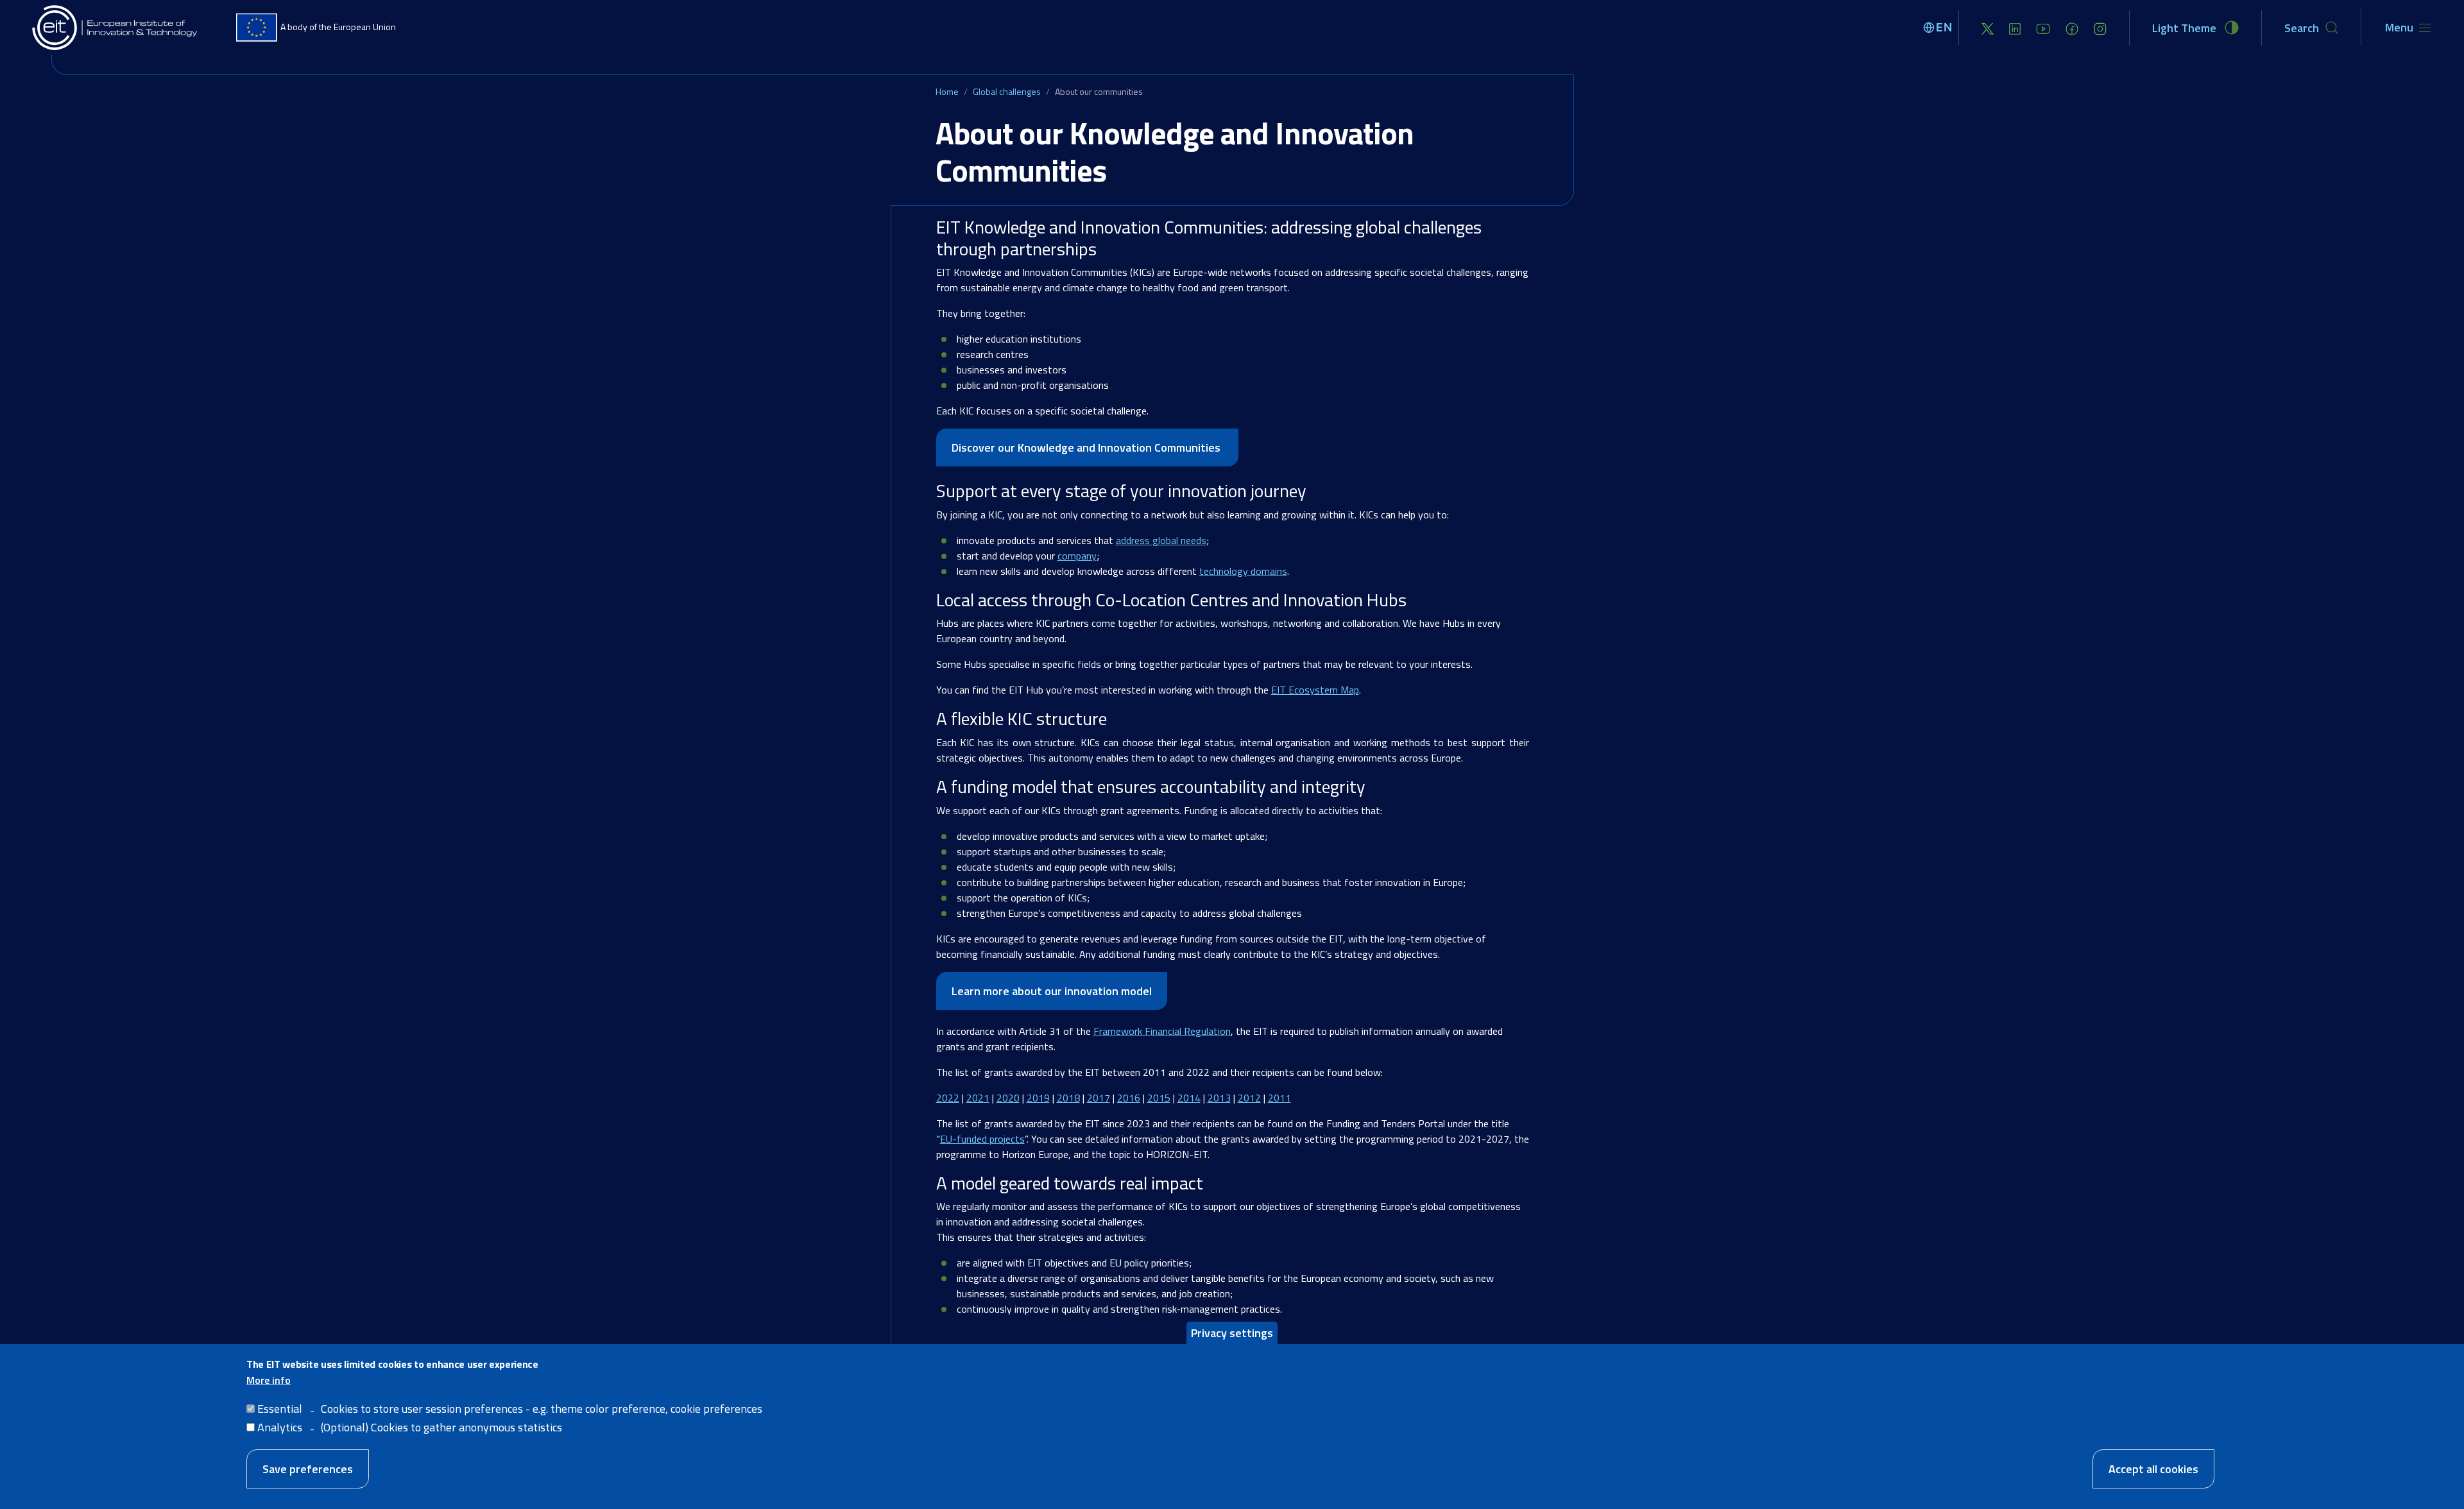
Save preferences (308, 1468)
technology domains (1243, 571)
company (1077, 556)
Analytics (280, 1427)
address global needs (1161, 540)
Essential (280, 1409)
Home (947, 91)
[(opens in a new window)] (1988, 28)
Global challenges (1007, 91)
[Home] (116, 28)
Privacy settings (1232, 1333)
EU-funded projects (982, 1139)
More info (269, 1380)
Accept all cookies (2153, 1468)
